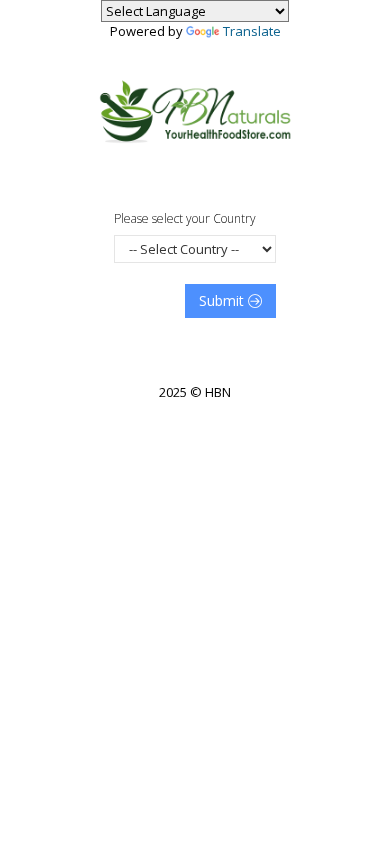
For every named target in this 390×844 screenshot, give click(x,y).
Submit (223, 300)
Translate (252, 31)
